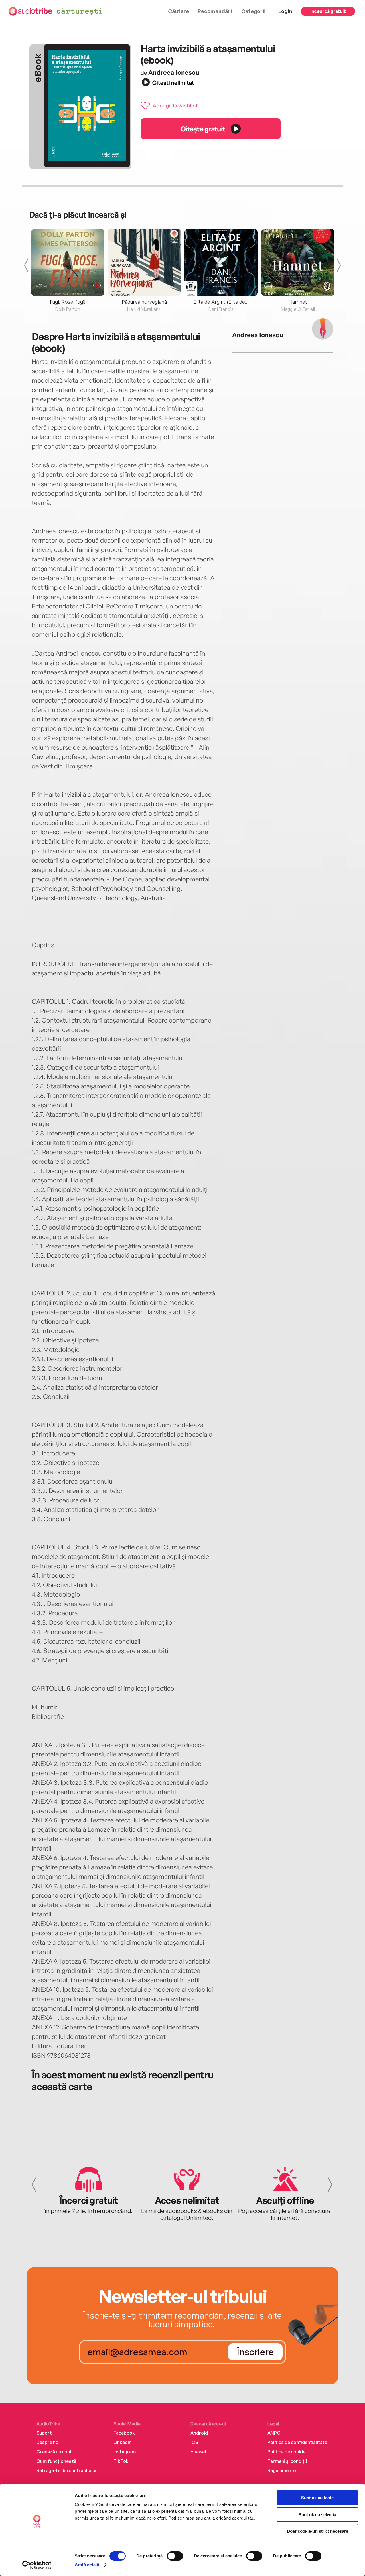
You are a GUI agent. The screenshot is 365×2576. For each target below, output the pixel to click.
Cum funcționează (56, 2461)
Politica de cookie (286, 2452)
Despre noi (48, 2442)
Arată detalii (87, 2565)
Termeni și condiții (287, 2461)
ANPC (274, 2433)
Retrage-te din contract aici (66, 2470)
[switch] (175, 2556)
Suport (44, 2433)
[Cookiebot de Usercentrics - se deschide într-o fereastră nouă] (37, 2565)
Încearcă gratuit (328, 11)
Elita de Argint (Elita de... (221, 302)
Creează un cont (54, 2452)
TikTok (121, 2461)
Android (199, 2433)
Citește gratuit (203, 129)
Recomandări (215, 11)
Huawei (198, 2452)
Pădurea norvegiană (144, 302)
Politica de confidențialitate (297, 2442)
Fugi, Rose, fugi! (68, 302)
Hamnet (298, 302)
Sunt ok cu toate (317, 2498)
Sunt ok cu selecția (317, 2515)
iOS (194, 2442)
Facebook (124, 2433)
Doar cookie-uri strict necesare (318, 2531)
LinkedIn (122, 2442)
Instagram (125, 2452)
